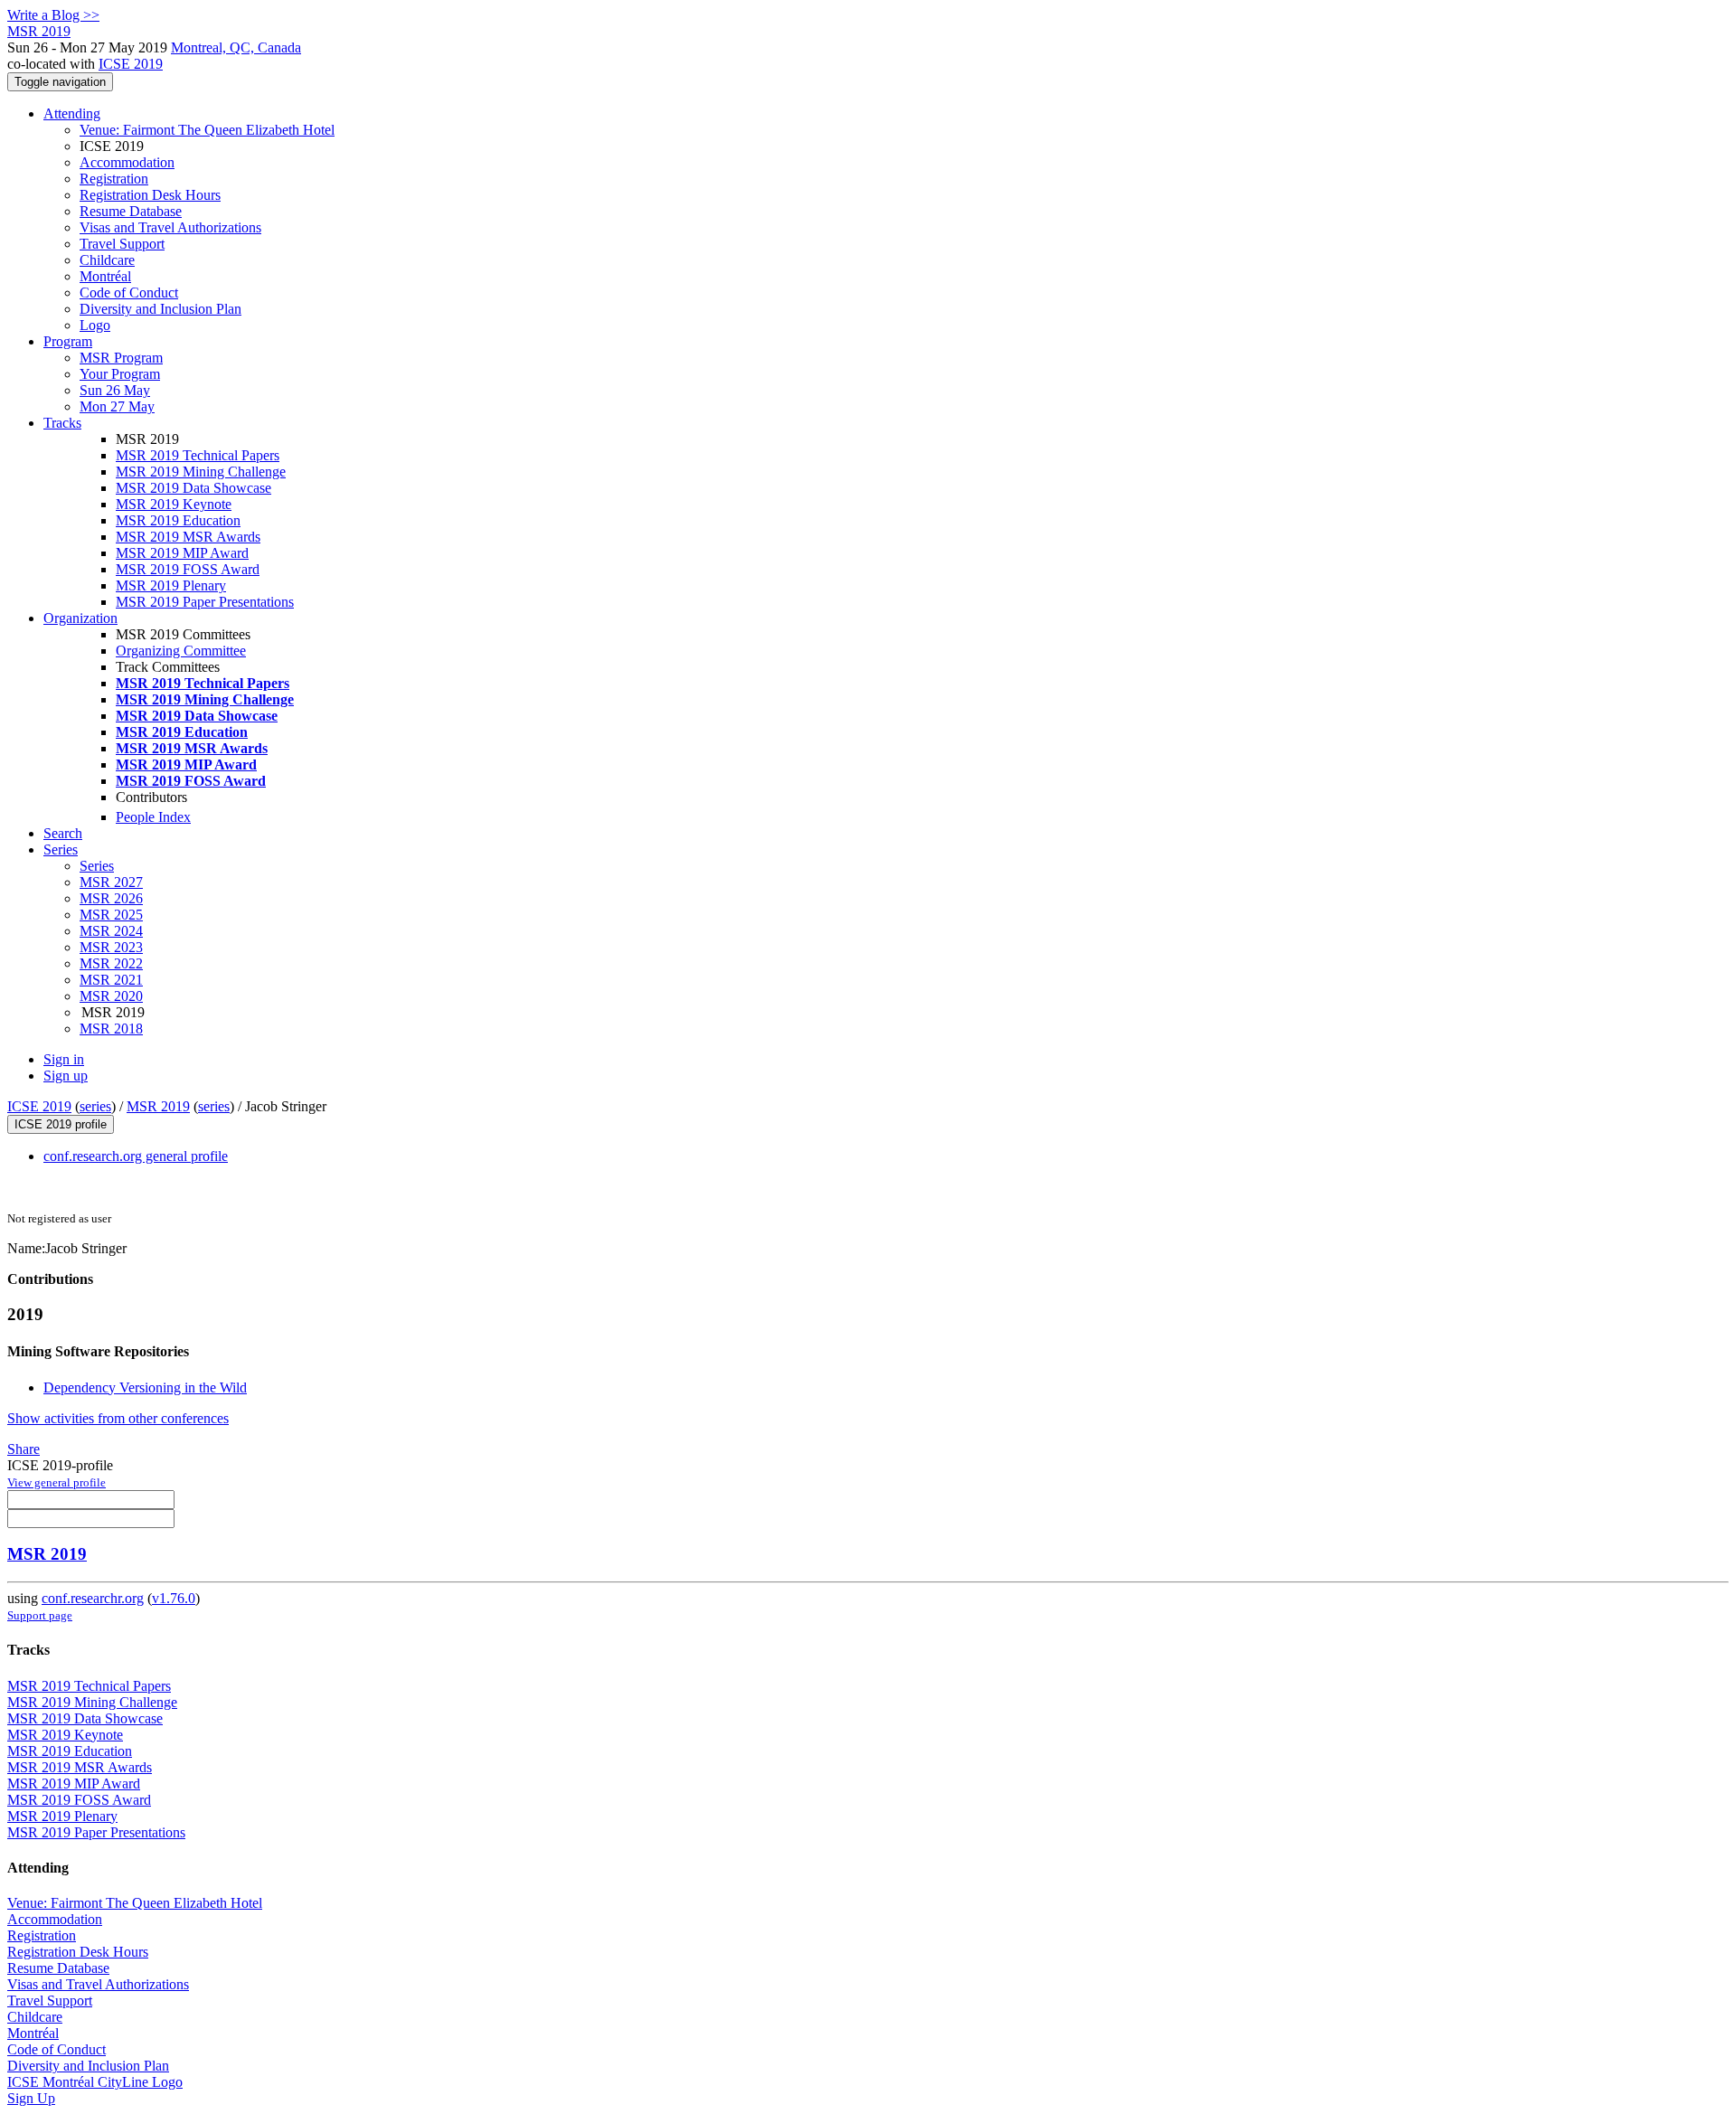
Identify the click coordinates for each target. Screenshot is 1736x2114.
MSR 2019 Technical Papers (198, 455)
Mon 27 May (117, 406)
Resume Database (131, 211)
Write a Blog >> (53, 15)
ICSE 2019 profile (61, 1124)
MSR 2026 (111, 898)
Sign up (66, 1076)
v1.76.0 (174, 1598)
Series (97, 866)
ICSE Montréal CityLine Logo (95, 2082)
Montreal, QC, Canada (236, 47)
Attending (72, 113)
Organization (80, 618)
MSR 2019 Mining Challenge (201, 472)
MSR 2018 (111, 1029)
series (95, 1106)
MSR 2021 (111, 980)
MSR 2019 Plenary (171, 585)
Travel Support (122, 244)
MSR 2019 (158, 1106)
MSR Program (121, 358)
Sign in (64, 1059)
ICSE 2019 (131, 64)
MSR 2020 (111, 996)
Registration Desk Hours (150, 195)
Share (24, 1449)
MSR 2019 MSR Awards (188, 537)
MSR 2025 (111, 915)
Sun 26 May (115, 390)
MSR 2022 (111, 963)
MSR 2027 (111, 882)
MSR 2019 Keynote (174, 504)
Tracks (62, 423)
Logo (95, 325)
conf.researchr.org (93, 1598)
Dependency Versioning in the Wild (145, 1387)
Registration (114, 179)
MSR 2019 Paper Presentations (205, 602)
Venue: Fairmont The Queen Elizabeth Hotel (207, 130)
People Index (153, 817)
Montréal (105, 276)
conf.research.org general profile (136, 1156)
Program (68, 341)
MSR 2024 (111, 931)
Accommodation (127, 162)
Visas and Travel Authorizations (170, 227)
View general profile (57, 1482)
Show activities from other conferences (118, 1418)
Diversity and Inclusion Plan (160, 309)
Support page (40, 1615)
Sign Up (31, 2098)
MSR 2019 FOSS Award (188, 569)
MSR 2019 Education (178, 520)
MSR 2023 (111, 947)
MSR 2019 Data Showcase (193, 488)
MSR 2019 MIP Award (182, 553)
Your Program (120, 374)
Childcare (107, 260)
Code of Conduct (129, 293)
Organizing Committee (181, 651)
